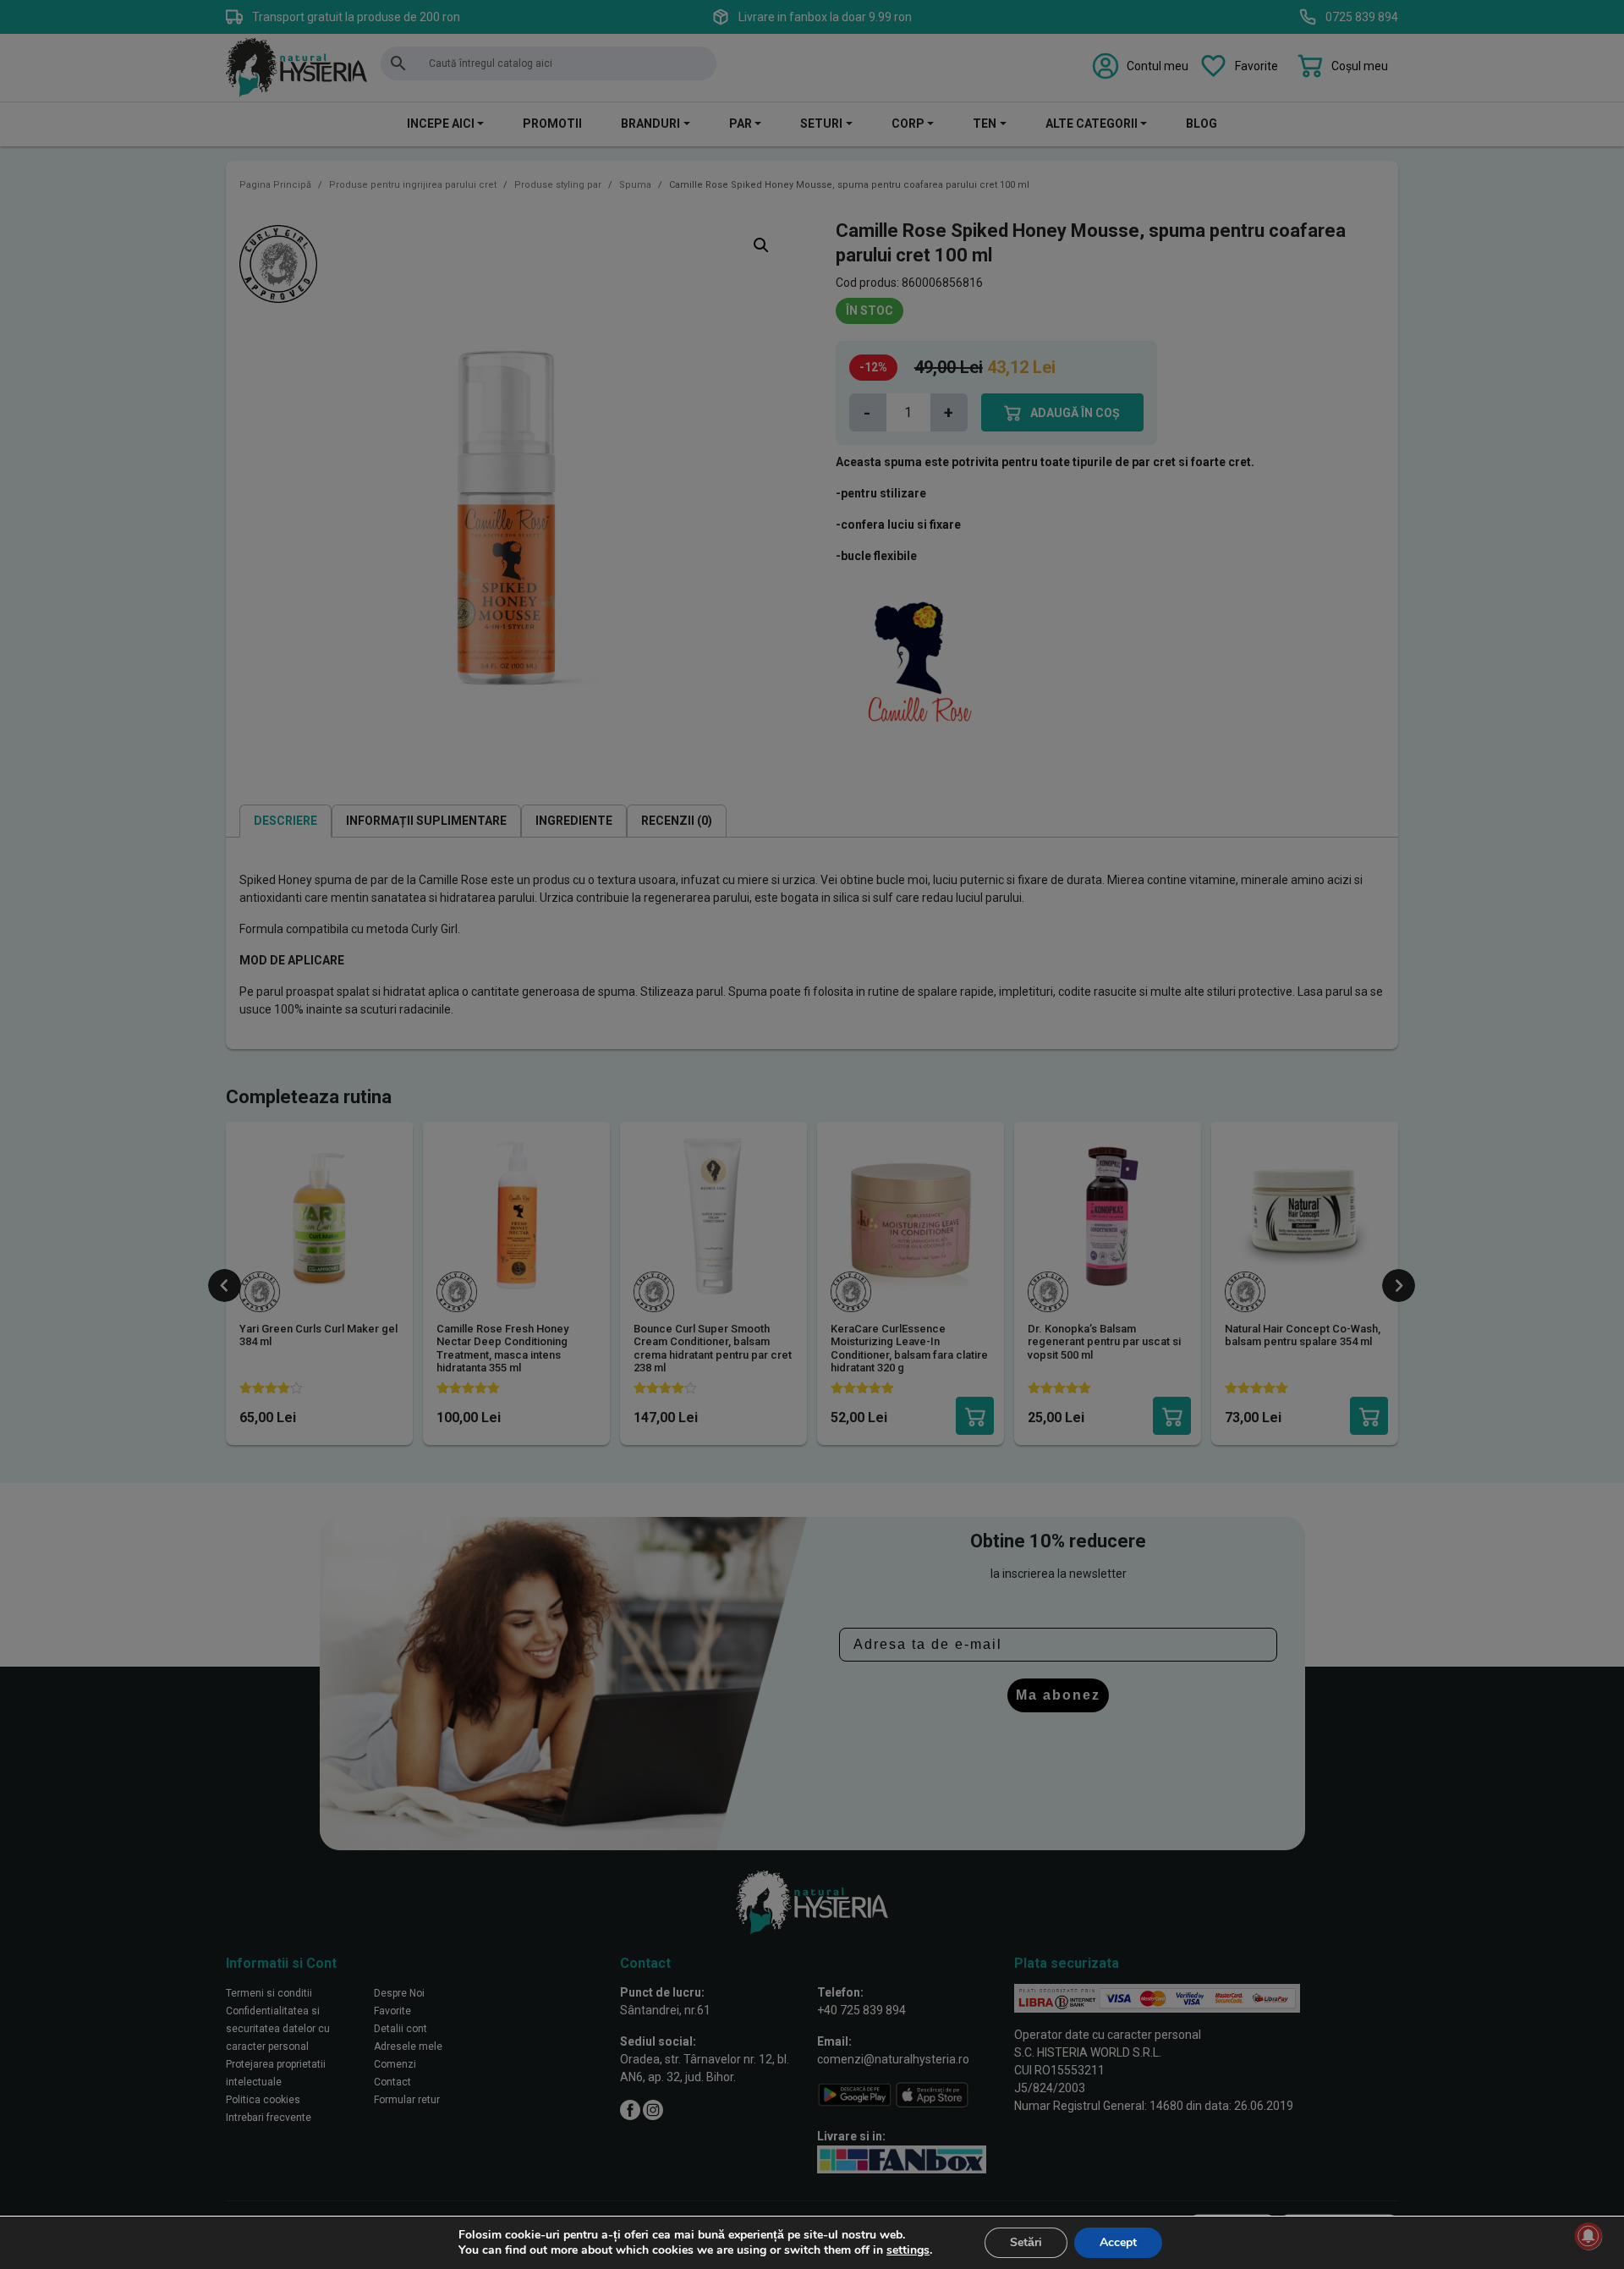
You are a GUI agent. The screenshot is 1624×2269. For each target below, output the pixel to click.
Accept (1118, 2242)
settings (908, 2250)
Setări (1026, 2242)
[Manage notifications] (1588, 2236)
